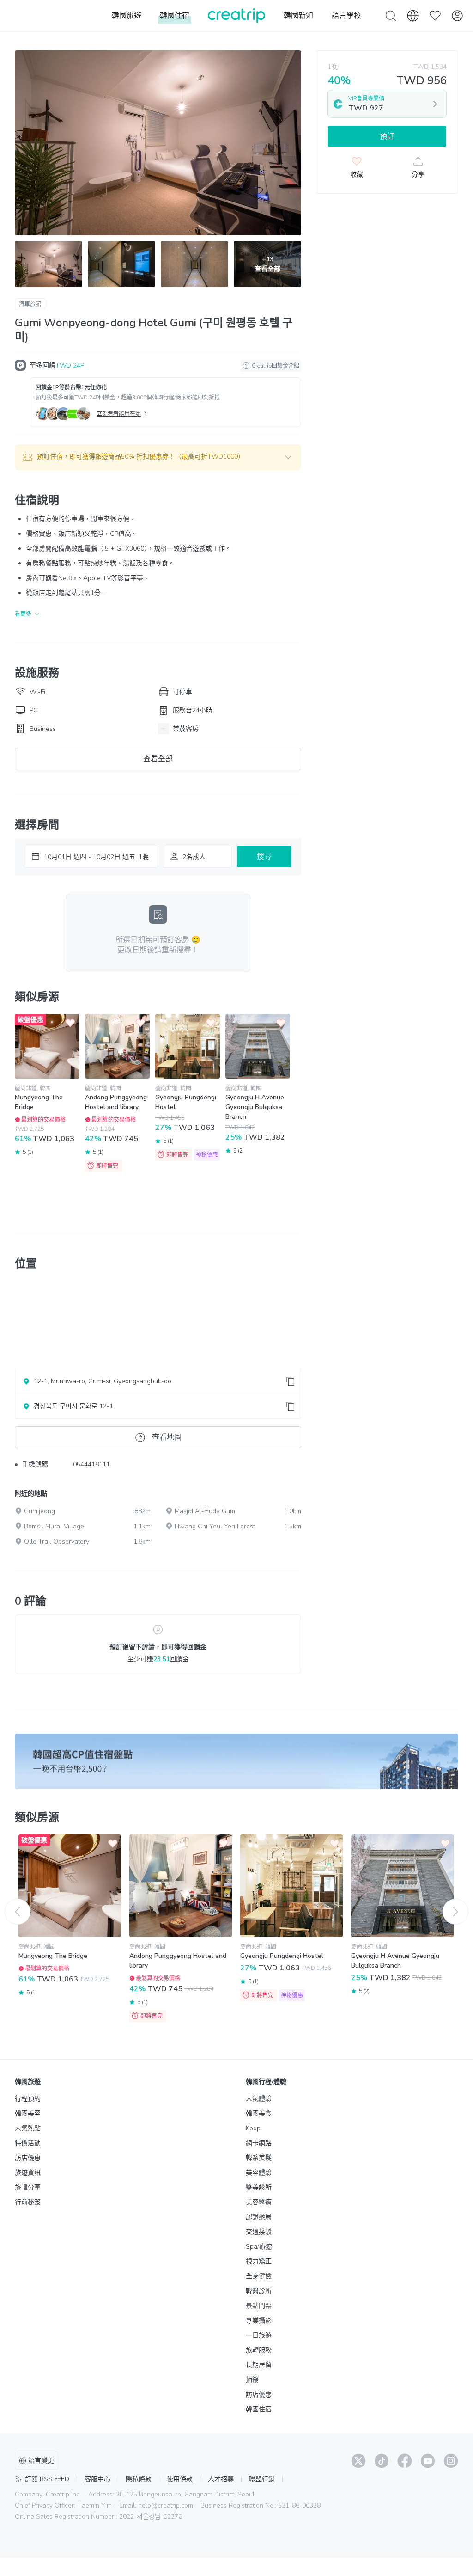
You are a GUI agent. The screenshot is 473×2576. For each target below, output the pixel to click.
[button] (158, 457)
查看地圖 (167, 1437)
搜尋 (264, 857)
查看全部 (158, 759)
